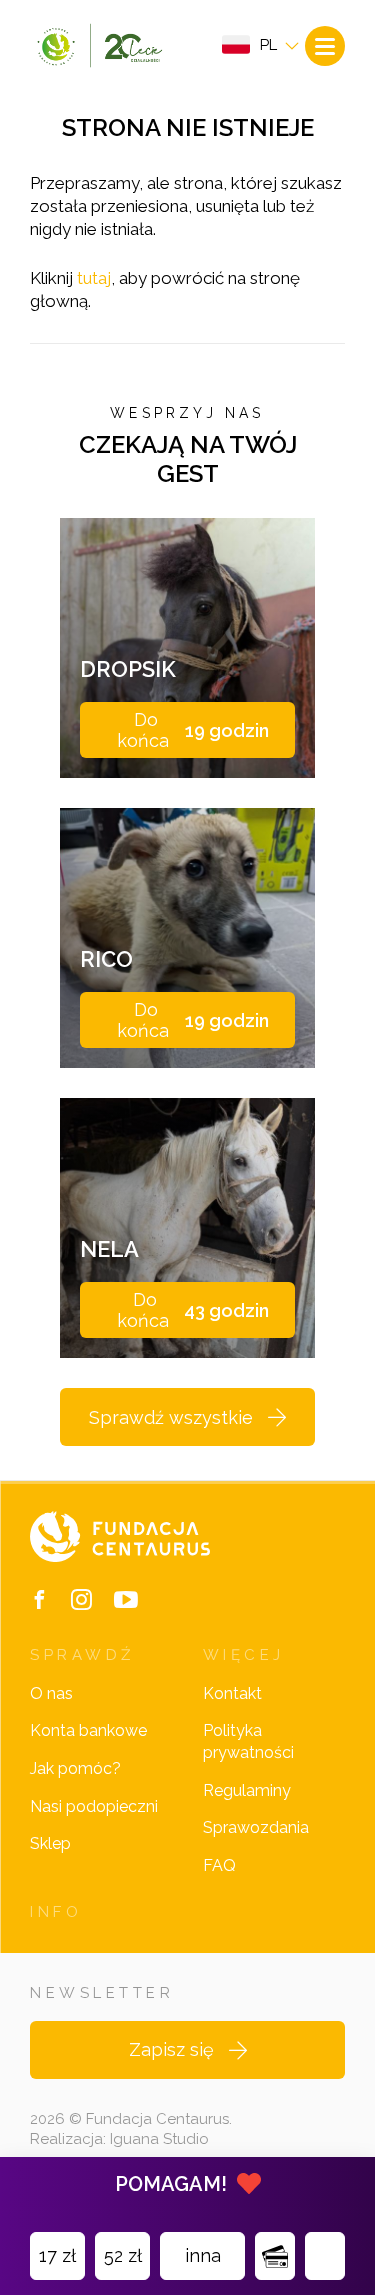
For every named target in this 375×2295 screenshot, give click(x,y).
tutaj (94, 278)
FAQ (219, 1865)
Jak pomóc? (75, 1768)
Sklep (50, 1843)
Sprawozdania (256, 1827)
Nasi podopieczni (94, 1806)
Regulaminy (247, 1790)
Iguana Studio (159, 2139)
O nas (51, 1693)
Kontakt (232, 1693)
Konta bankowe (88, 1730)
